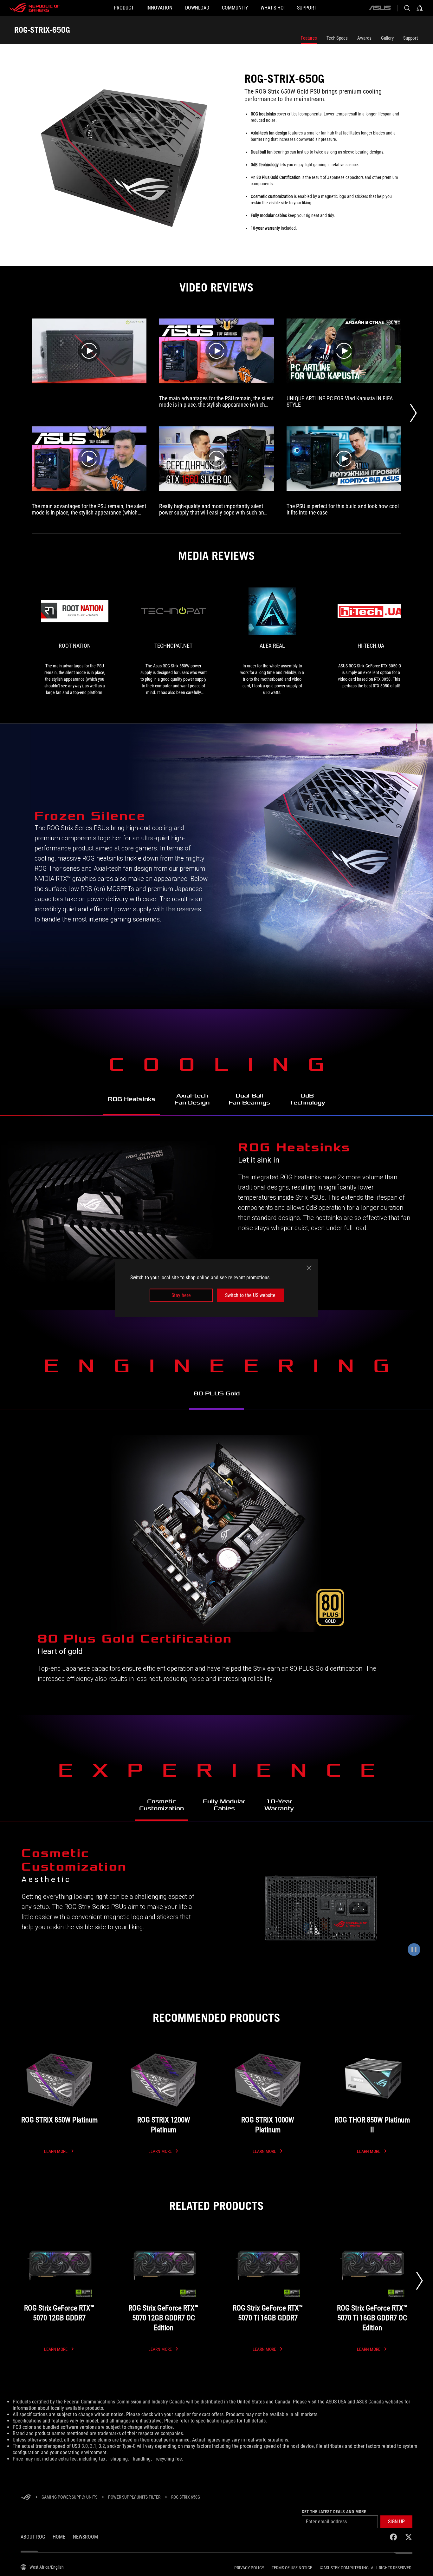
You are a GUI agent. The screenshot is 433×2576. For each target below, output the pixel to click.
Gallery (387, 38)
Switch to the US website (250, 1295)
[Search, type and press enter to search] (407, 8)
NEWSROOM (85, 2537)
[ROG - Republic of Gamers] (35, 8)
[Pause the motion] (414, 1950)
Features (309, 38)
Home (59, 2537)
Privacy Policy (249, 2568)
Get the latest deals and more (334, 2512)
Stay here (181, 1295)
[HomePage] (26, 2497)
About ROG (33, 2537)
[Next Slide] (413, 413)
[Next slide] (419, 2281)
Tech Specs (337, 38)
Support (410, 38)
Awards (364, 38)
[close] (309, 1268)
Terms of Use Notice (292, 2568)
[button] (396, 2522)
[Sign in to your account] (420, 8)
